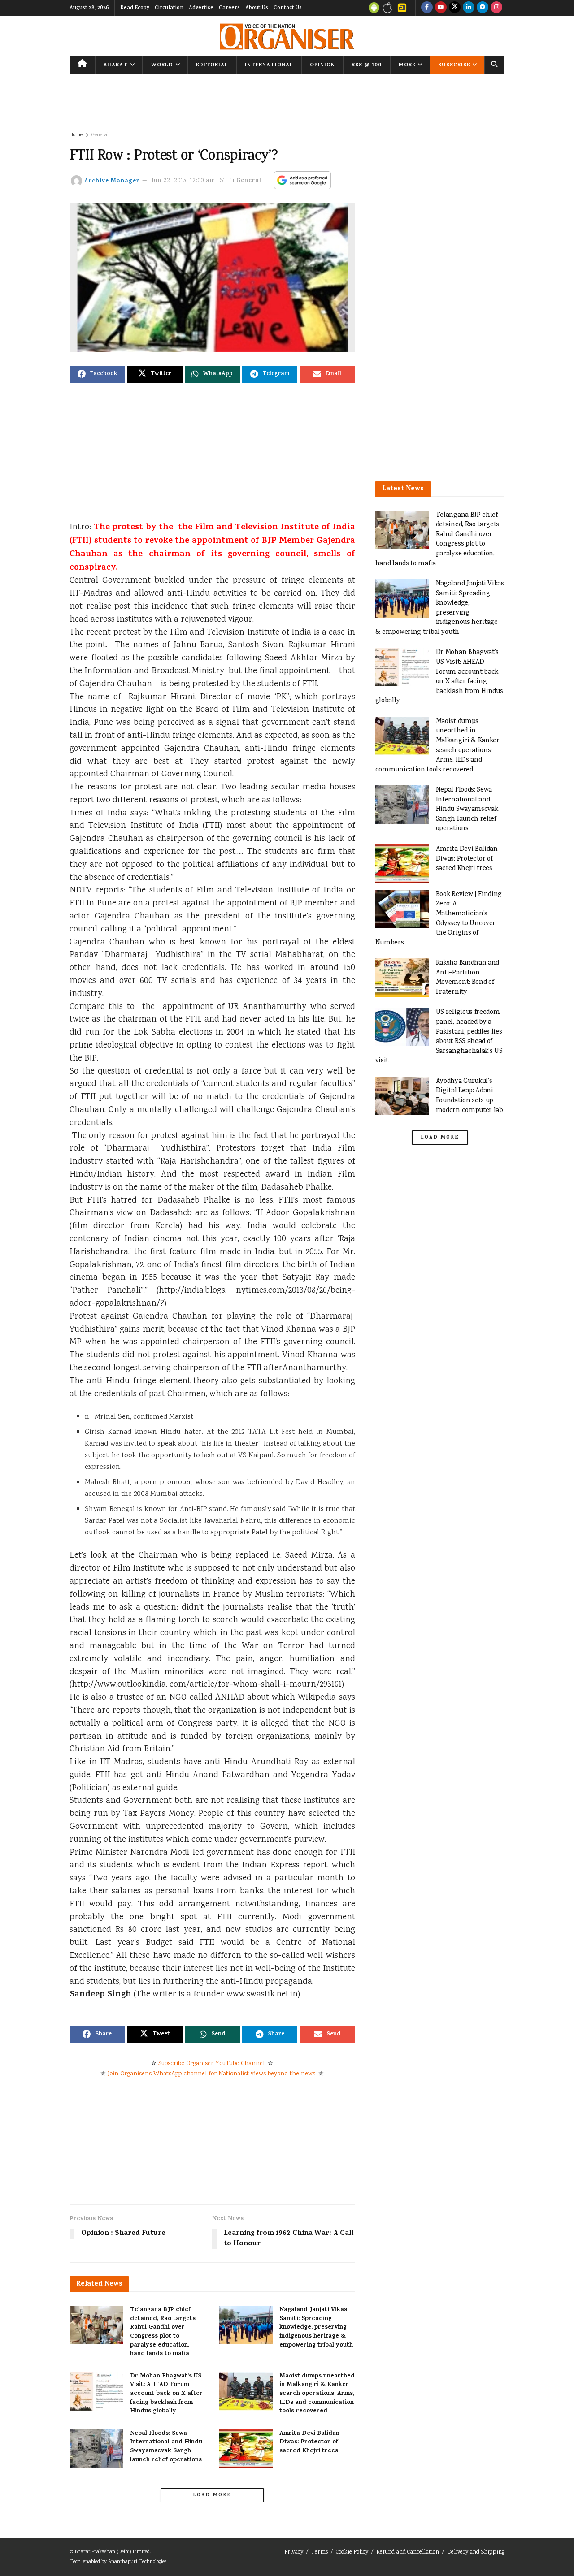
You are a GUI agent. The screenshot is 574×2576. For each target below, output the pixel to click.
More (407, 65)
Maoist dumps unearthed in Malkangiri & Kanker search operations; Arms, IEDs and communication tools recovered (317, 2394)
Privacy (294, 2552)
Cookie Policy (352, 2552)
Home (76, 135)
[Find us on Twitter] (455, 8)
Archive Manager (112, 181)
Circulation (169, 8)
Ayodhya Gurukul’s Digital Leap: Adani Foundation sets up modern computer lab (470, 1096)
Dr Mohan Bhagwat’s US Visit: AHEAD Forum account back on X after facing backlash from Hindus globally (166, 2394)
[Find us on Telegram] (483, 8)
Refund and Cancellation (408, 2552)
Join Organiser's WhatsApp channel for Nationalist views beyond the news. (212, 2074)
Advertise (201, 8)
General (100, 135)
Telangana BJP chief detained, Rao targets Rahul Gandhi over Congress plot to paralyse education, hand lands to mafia (163, 2332)
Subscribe (454, 65)
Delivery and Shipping (476, 2552)
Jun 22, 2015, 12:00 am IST (189, 181)
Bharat (116, 65)
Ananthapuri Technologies (137, 2562)
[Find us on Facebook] (427, 8)
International (269, 65)
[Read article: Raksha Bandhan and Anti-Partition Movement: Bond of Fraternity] (402, 978)
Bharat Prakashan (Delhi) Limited (112, 2552)
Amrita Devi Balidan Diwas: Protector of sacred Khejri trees (309, 2442)
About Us (257, 8)
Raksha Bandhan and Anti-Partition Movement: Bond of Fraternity (467, 978)
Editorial (212, 65)
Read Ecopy (135, 8)
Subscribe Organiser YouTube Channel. (212, 2064)
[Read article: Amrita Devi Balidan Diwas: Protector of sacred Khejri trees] (246, 2449)
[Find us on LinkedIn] (469, 8)
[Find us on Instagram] (496, 8)
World (162, 65)
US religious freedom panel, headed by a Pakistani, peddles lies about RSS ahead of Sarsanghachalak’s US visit (439, 1037)
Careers (229, 8)
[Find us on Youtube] (441, 8)
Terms (320, 2552)
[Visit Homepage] (287, 37)
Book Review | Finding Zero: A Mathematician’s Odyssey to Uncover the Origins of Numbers (439, 919)
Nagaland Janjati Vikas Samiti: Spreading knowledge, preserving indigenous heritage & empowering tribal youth (316, 2327)
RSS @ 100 (367, 65)
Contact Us (288, 8)
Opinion (322, 65)
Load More (212, 2495)
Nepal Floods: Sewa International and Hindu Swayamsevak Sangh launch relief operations (166, 2447)
